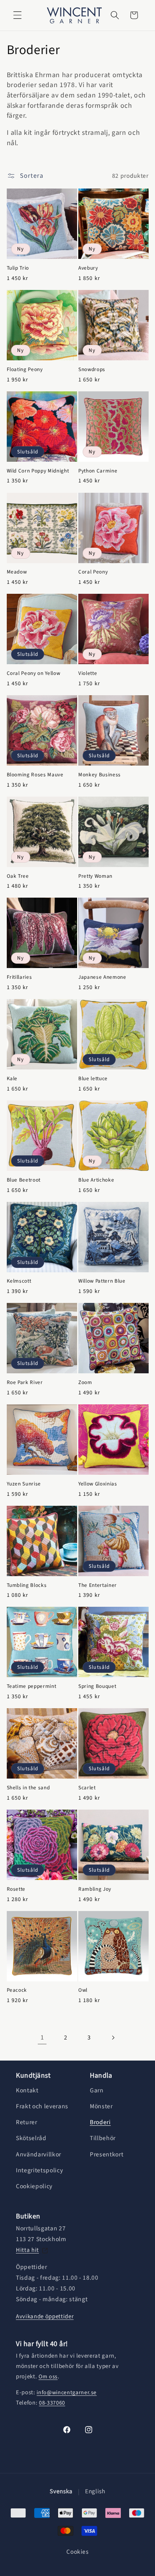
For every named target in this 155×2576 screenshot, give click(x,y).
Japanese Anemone (102, 977)
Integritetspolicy (39, 2170)
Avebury (88, 268)
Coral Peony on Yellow (34, 673)
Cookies (77, 2552)
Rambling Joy (95, 1889)
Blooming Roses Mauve (35, 775)
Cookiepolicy (34, 2186)
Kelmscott (19, 1281)
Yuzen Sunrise (24, 1484)
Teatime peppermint (32, 1686)
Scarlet (87, 1788)
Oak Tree (18, 876)
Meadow (17, 572)
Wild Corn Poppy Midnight (38, 471)
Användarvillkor (39, 2154)
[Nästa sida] (113, 2037)
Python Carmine (98, 471)
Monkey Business (100, 775)
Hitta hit (27, 2250)
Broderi (100, 2122)
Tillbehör (103, 2138)
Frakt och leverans (42, 2106)
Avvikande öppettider (45, 2316)
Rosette (16, 1889)
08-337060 (52, 2403)
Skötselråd (31, 2138)
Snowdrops (92, 369)
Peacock (17, 1990)
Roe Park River (25, 1382)
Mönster (101, 2106)
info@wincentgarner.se (67, 2393)
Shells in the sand (28, 1788)
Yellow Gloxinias (98, 1484)
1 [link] (42, 2037)
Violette (88, 673)
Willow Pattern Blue (102, 1281)
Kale (12, 1078)
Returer (27, 2122)
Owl (83, 1990)
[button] (17, 15)
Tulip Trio (18, 268)
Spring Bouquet (97, 1686)
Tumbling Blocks (27, 1585)
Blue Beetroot (24, 1180)
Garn (97, 2090)
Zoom (85, 1382)
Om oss (48, 2377)
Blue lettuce (93, 1078)
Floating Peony (25, 369)
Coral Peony (93, 572)
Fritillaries (19, 977)
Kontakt (27, 2090)
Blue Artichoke (96, 1180)
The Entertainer (98, 1585)
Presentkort (107, 2154)
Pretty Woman (95, 876)
